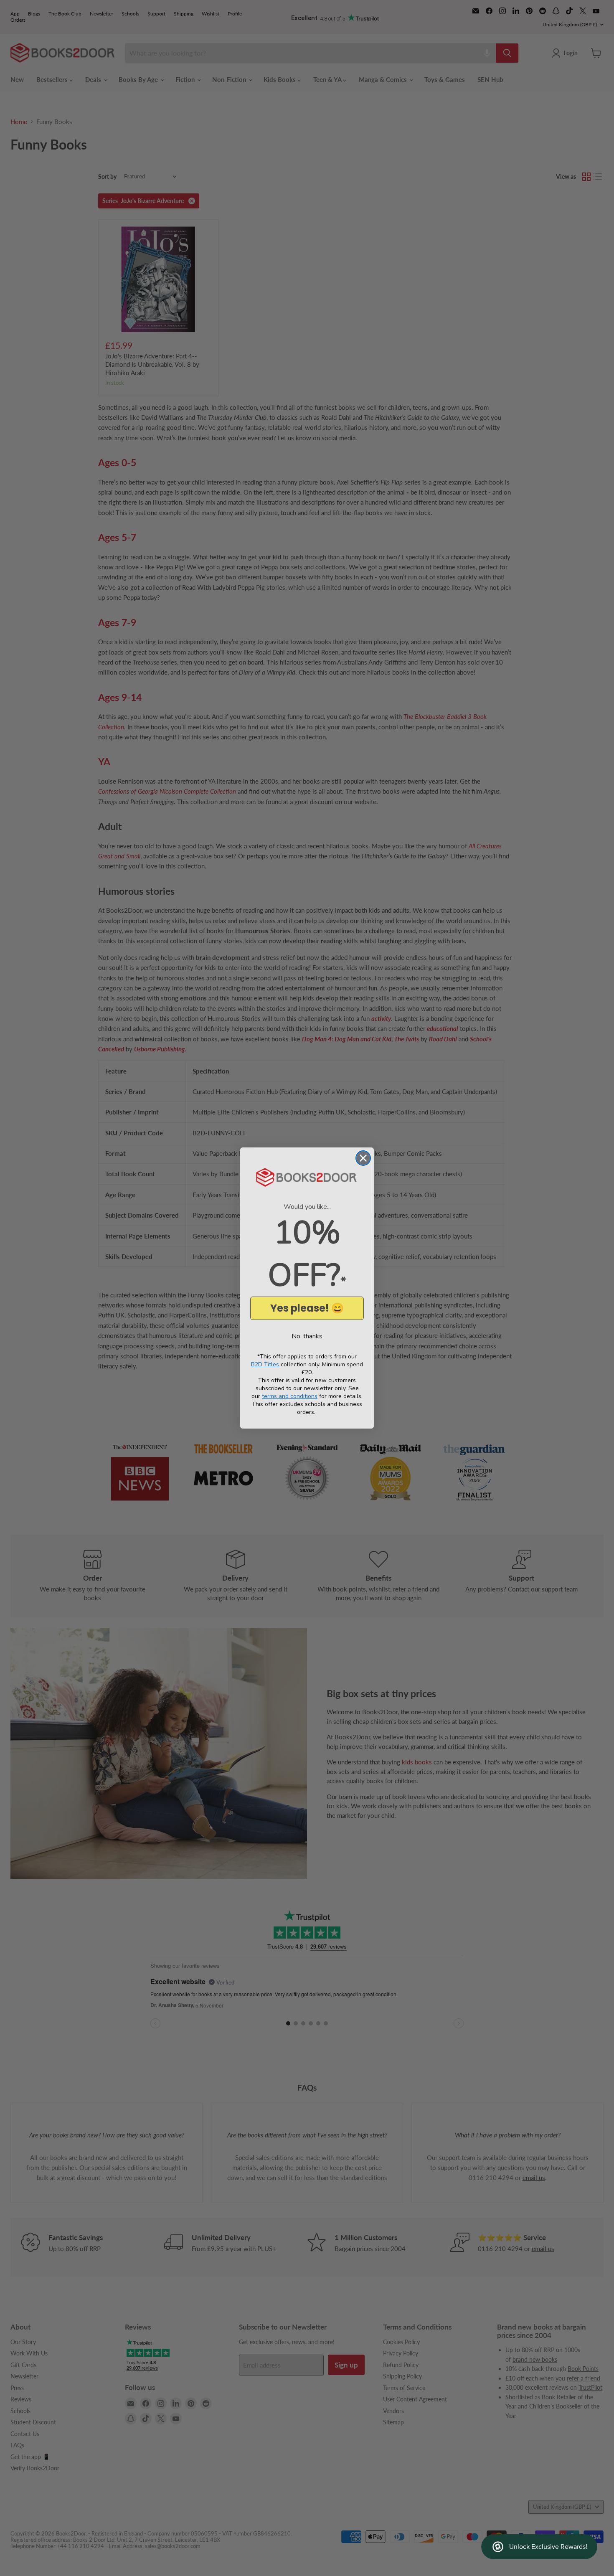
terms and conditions (290, 1396)
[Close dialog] (363, 1158)
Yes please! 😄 (307, 1308)
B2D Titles (265, 1364)
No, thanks (307, 1336)
